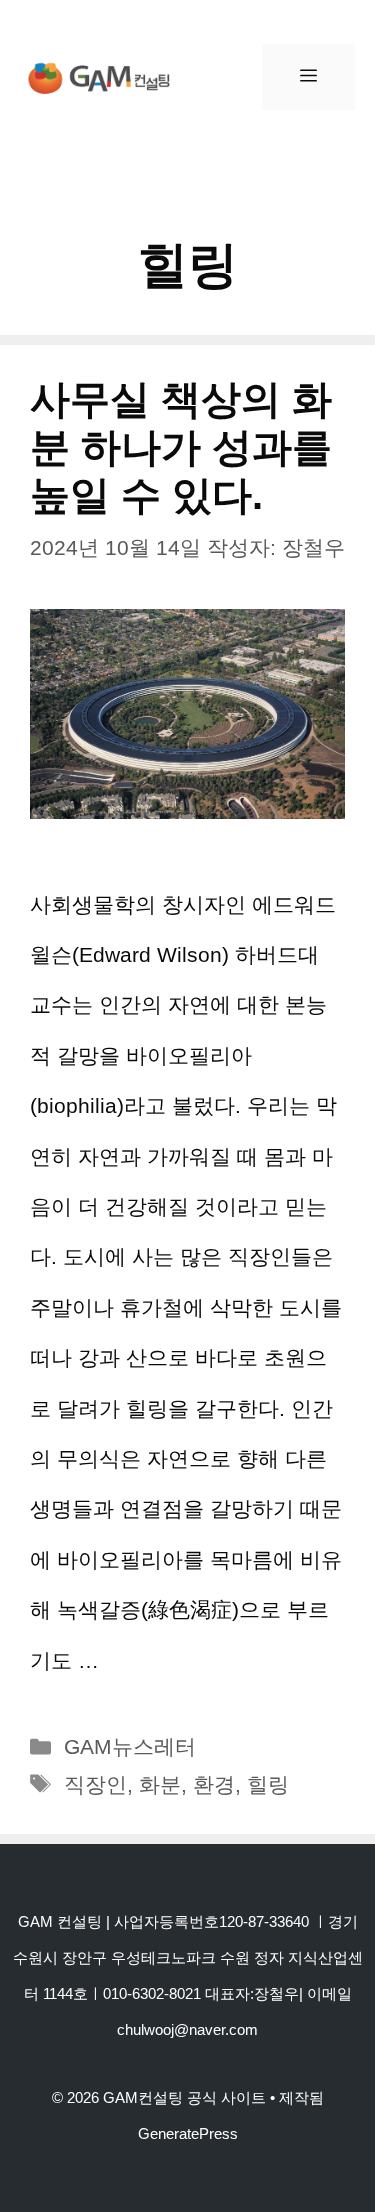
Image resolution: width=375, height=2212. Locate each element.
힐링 (268, 1784)
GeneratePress (188, 2133)
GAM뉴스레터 (130, 1746)
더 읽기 (139, 1660)
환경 (214, 1784)
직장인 (95, 1784)
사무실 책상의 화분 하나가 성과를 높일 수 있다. (181, 447)
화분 (160, 1784)
